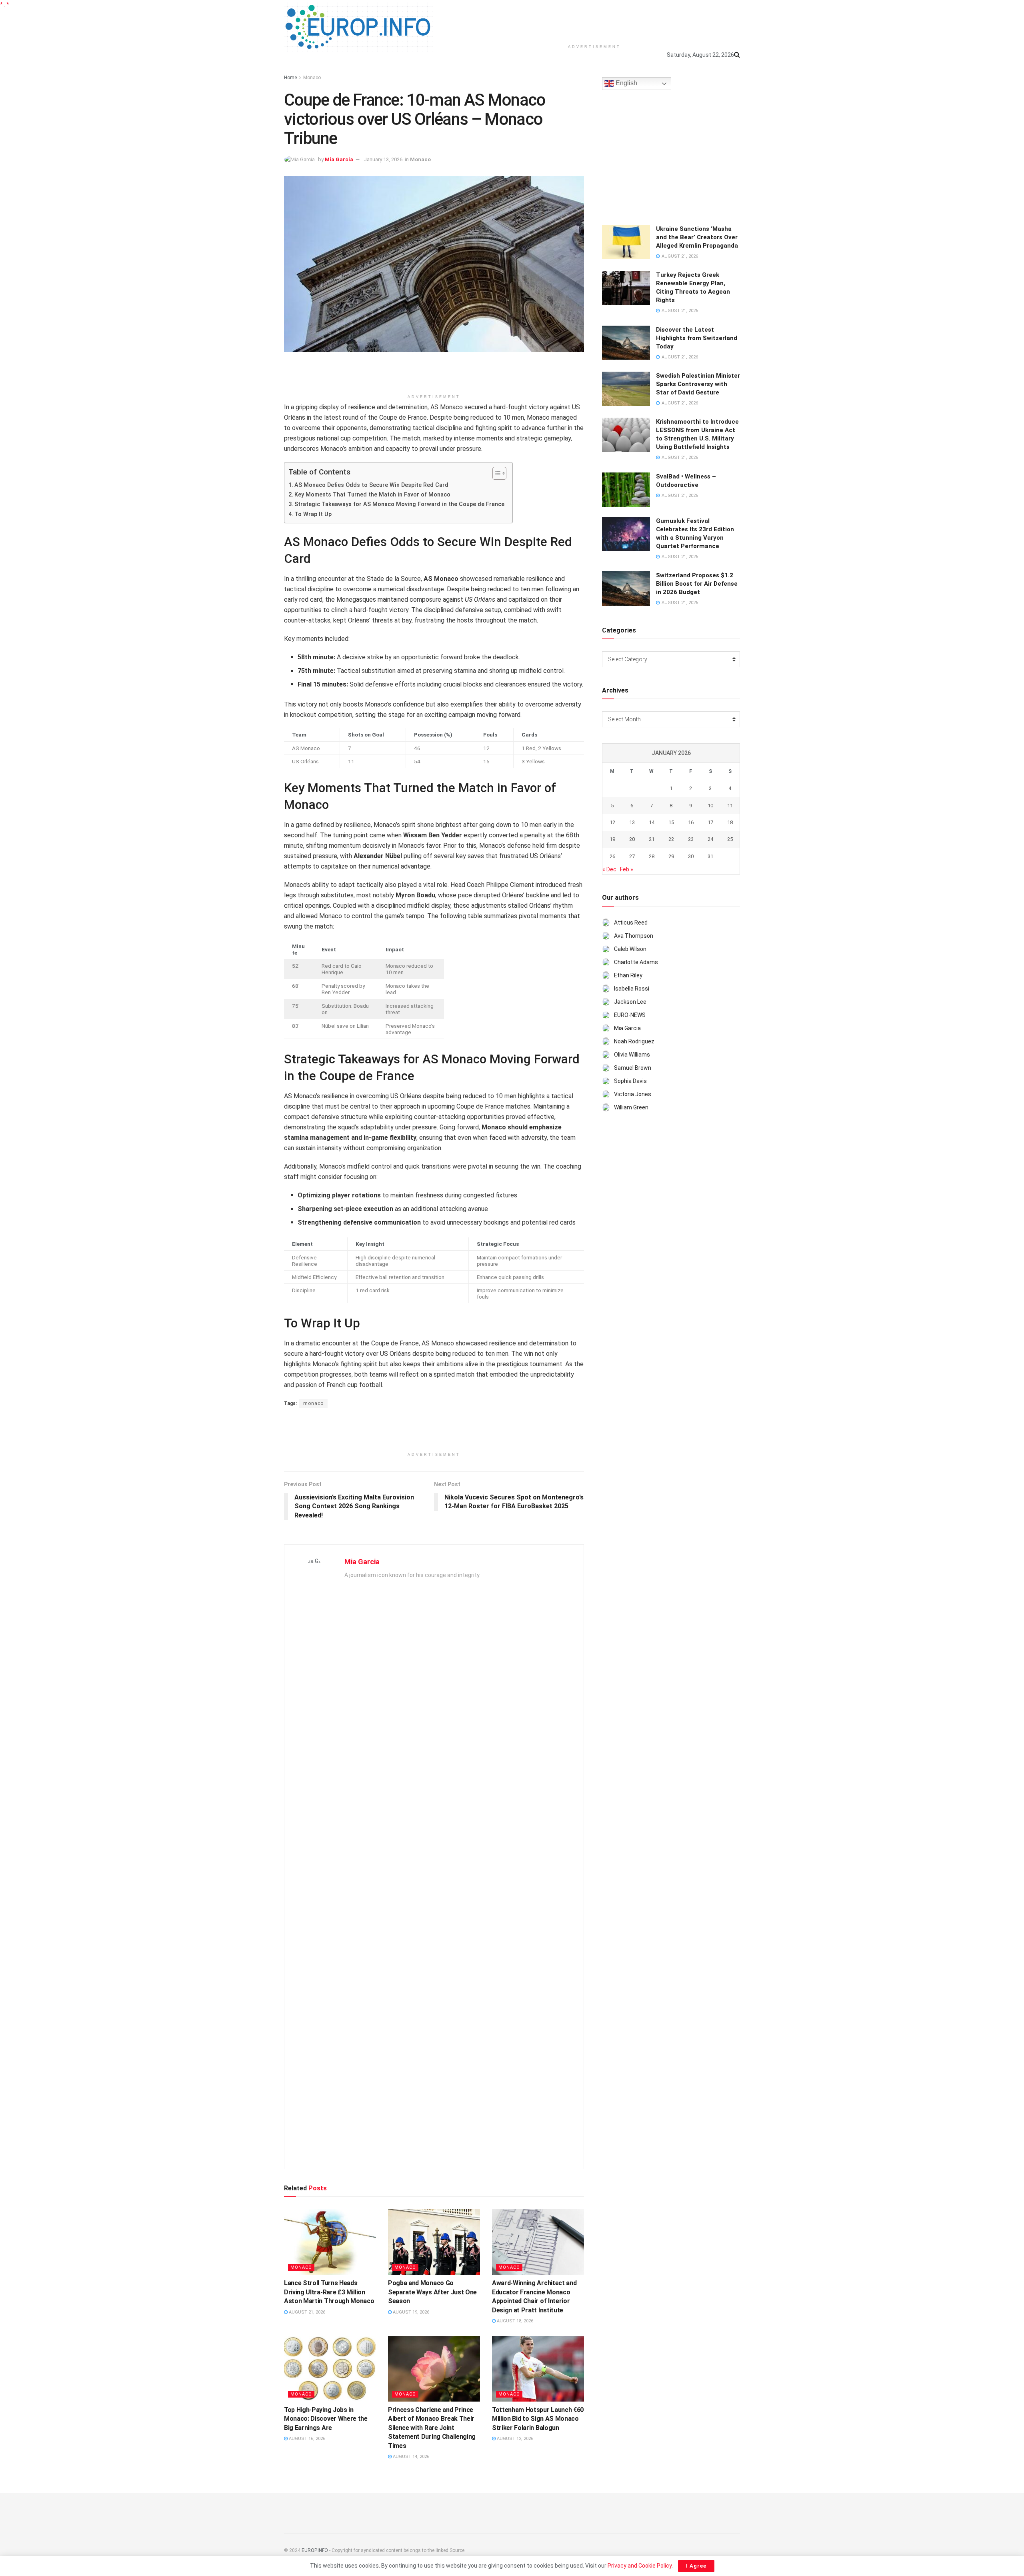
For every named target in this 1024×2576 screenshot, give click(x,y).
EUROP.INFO (315, 2550)
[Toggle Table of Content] (495, 473)
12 (612, 822)
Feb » (627, 869)
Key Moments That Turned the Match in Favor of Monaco (372, 495)
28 (652, 856)
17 (710, 822)
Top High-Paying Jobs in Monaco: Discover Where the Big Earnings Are (326, 2419)
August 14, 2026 (410, 2457)
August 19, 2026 (410, 2312)
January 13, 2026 (383, 159)
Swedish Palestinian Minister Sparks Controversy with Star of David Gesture (698, 384)
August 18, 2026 (514, 2321)
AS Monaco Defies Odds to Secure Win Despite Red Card (371, 485)
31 (710, 856)
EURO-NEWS (630, 1015)
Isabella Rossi (632, 989)
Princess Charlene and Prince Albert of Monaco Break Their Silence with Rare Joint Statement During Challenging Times (432, 2428)
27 (632, 856)
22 (671, 839)
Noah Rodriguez (634, 1041)
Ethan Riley (628, 975)
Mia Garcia (339, 159)
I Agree (696, 2566)
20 (632, 839)
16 (691, 822)
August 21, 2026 (306, 2312)
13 (632, 822)
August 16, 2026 (306, 2439)
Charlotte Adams (636, 962)
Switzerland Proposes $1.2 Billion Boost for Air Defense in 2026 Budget (697, 584)
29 (671, 856)
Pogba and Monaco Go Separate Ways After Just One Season (432, 2292)
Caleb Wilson (630, 949)
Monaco (312, 78)
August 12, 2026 (514, 2439)
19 (612, 839)
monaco (313, 1403)
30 (691, 856)
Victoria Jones (633, 1094)
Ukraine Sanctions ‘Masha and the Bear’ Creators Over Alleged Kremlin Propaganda (697, 237)
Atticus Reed (631, 923)
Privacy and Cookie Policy (640, 2566)
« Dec (609, 869)
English (626, 83)
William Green (631, 1107)
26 (612, 856)
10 (710, 806)
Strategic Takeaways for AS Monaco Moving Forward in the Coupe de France (399, 504)
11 (730, 806)
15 (671, 822)
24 (710, 839)
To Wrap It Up (313, 514)
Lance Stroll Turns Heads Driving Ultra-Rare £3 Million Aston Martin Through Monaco (329, 2292)
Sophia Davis (630, 1081)
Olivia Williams (632, 1055)
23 (691, 839)
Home (290, 78)
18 (730, 822)
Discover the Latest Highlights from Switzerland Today (697, 338)
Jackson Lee (630, 1002)
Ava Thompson (634, 936)
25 (730, 839)
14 (652, 822)
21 (652, 839)
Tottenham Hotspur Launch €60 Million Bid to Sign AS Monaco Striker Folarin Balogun (538, 2419)
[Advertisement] (594, 20)
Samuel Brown (633, 1068)
